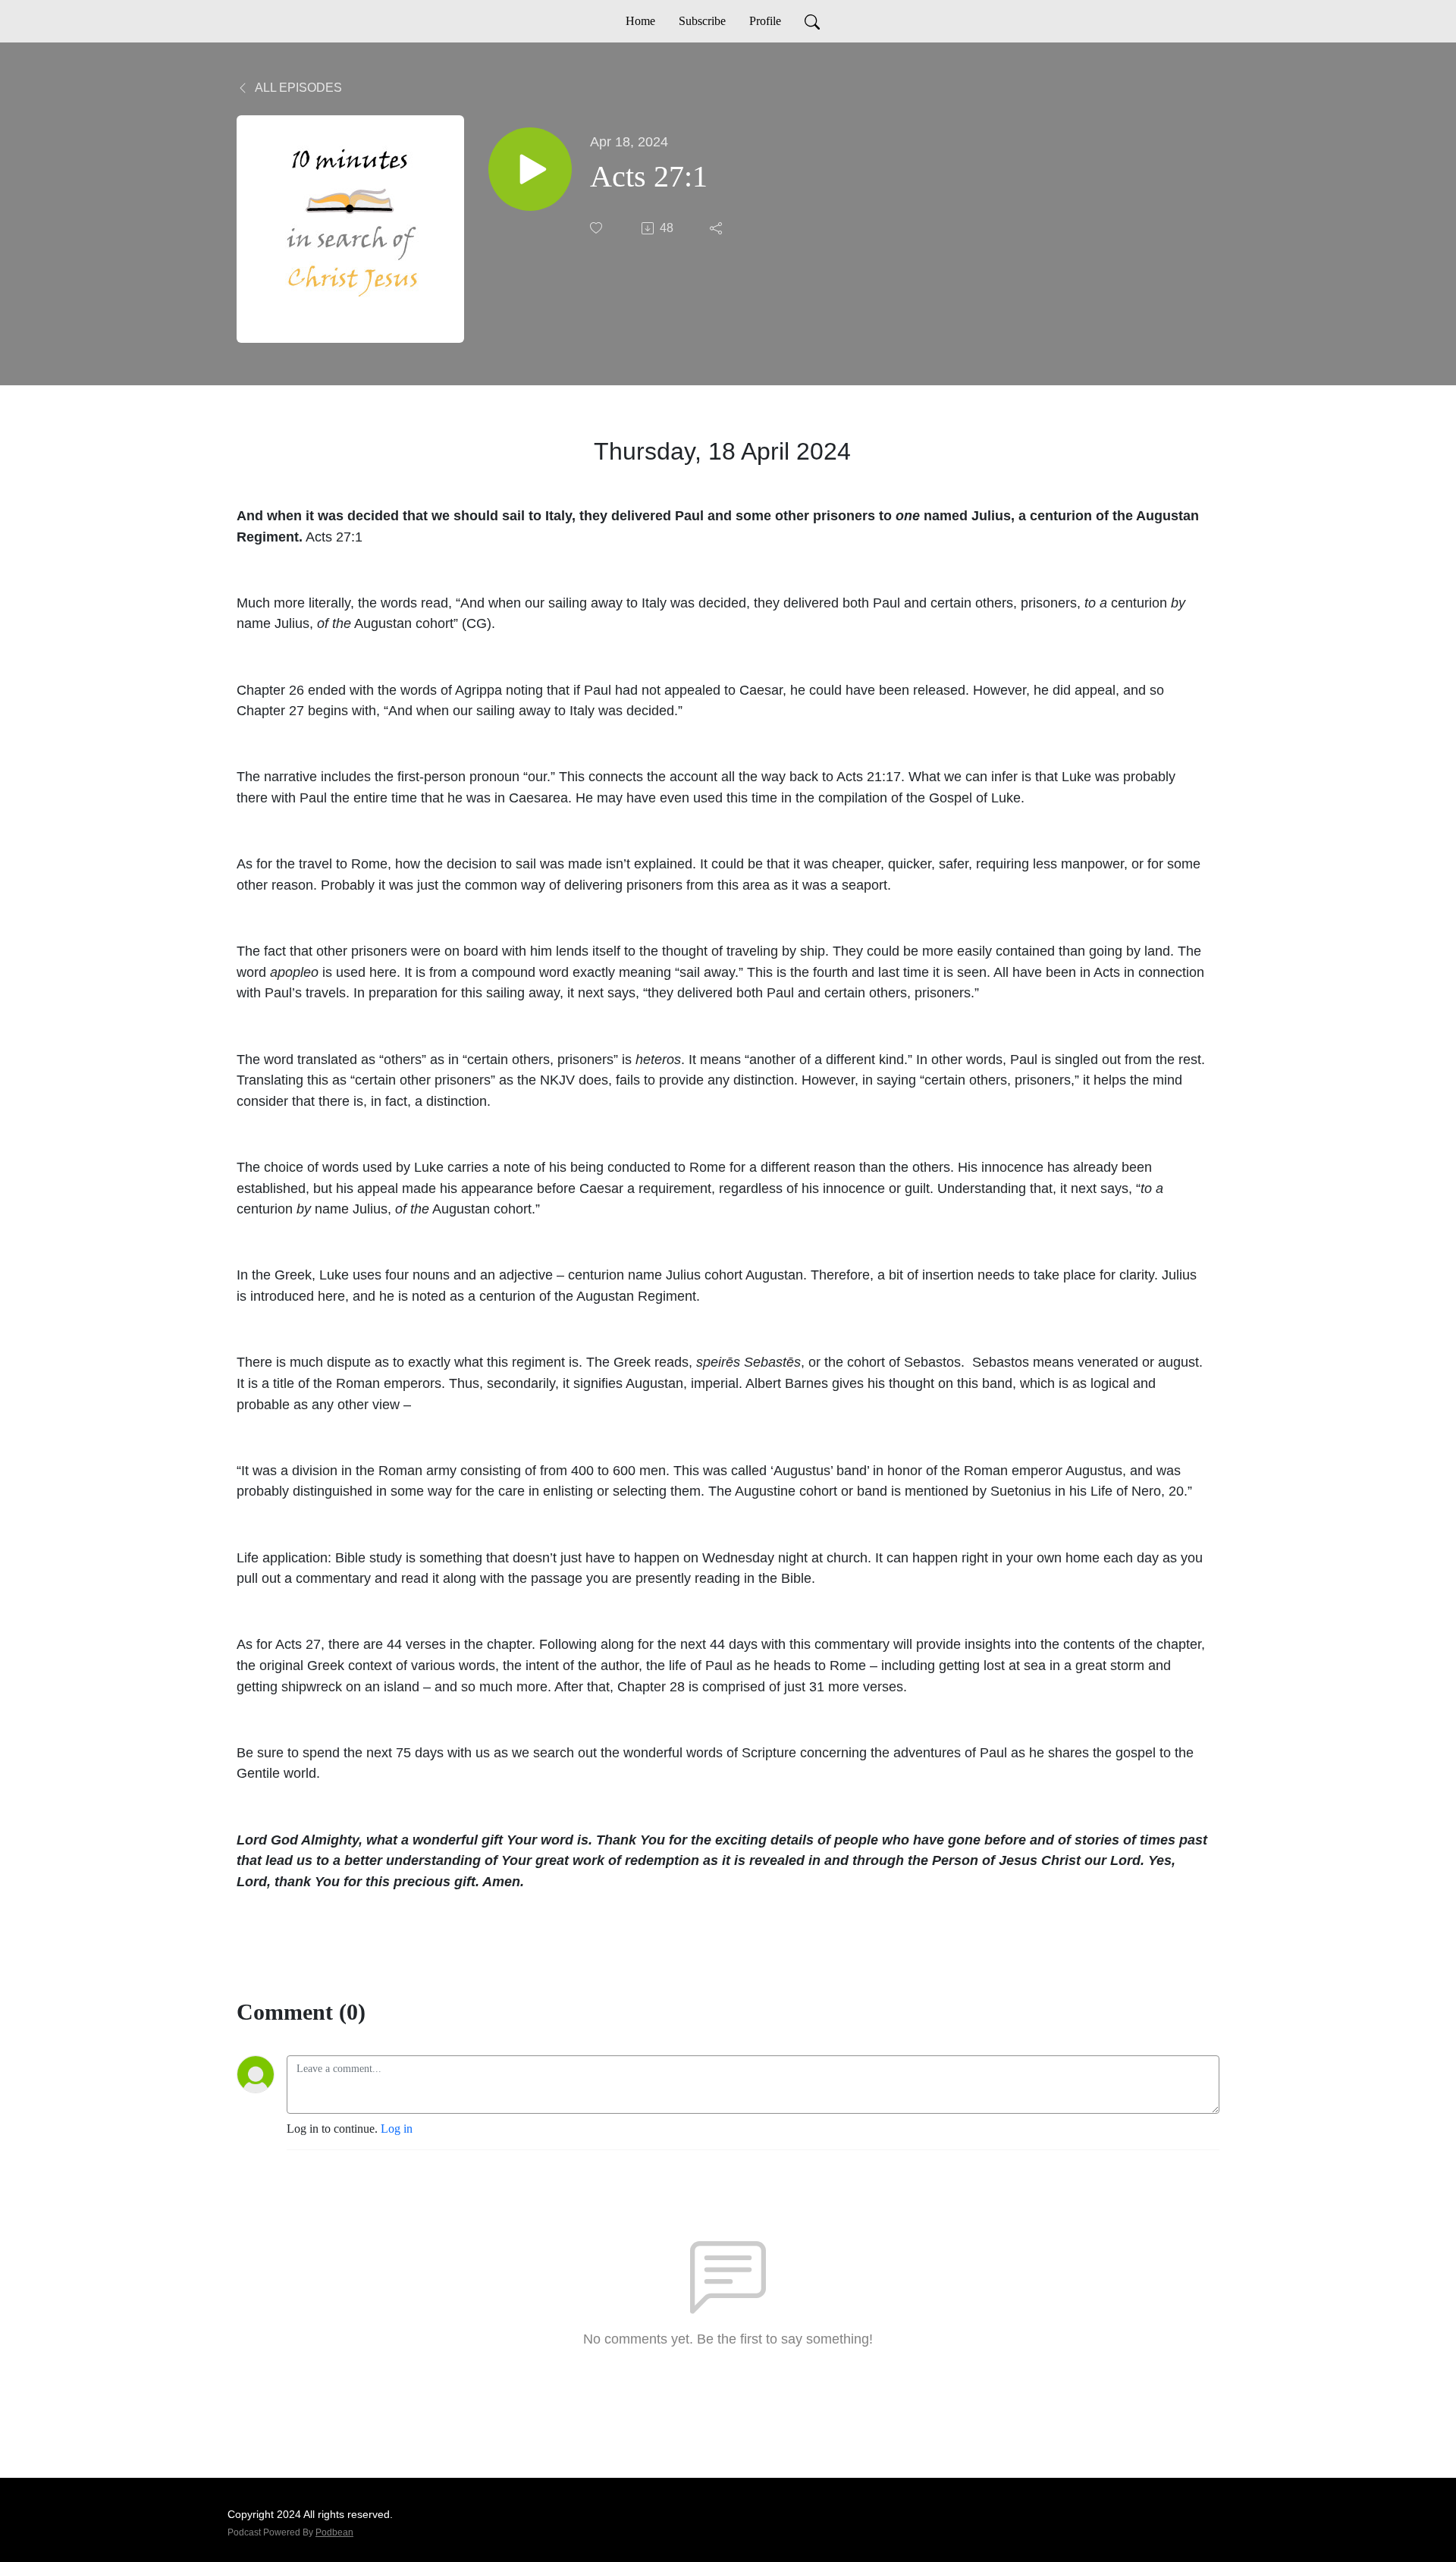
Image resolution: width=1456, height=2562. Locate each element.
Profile (765, 21)
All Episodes (297, 88)
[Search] (812, 21)
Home (640, 21)
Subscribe (702, 21)
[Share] (717, 228)
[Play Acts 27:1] (530, 169)
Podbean (334, 2532)
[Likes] (598, 228)
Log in (397, 2129)
